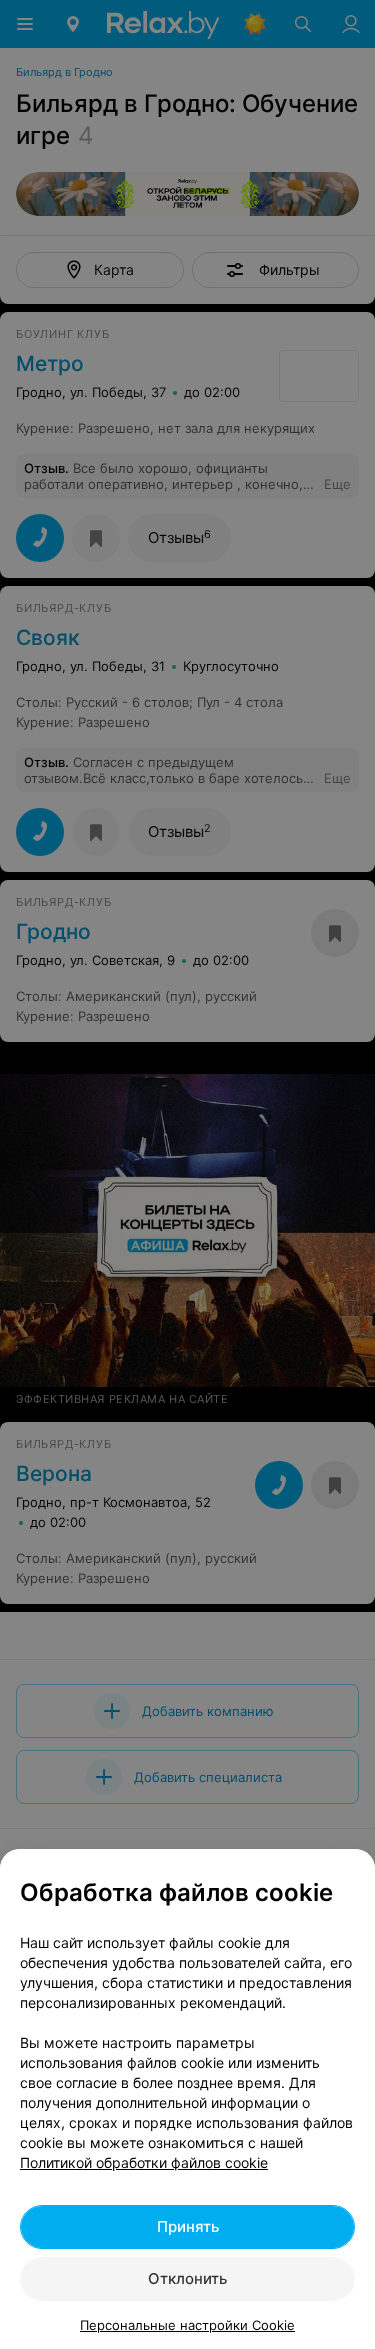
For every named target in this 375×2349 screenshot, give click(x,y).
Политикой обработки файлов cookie (144, 2162)
